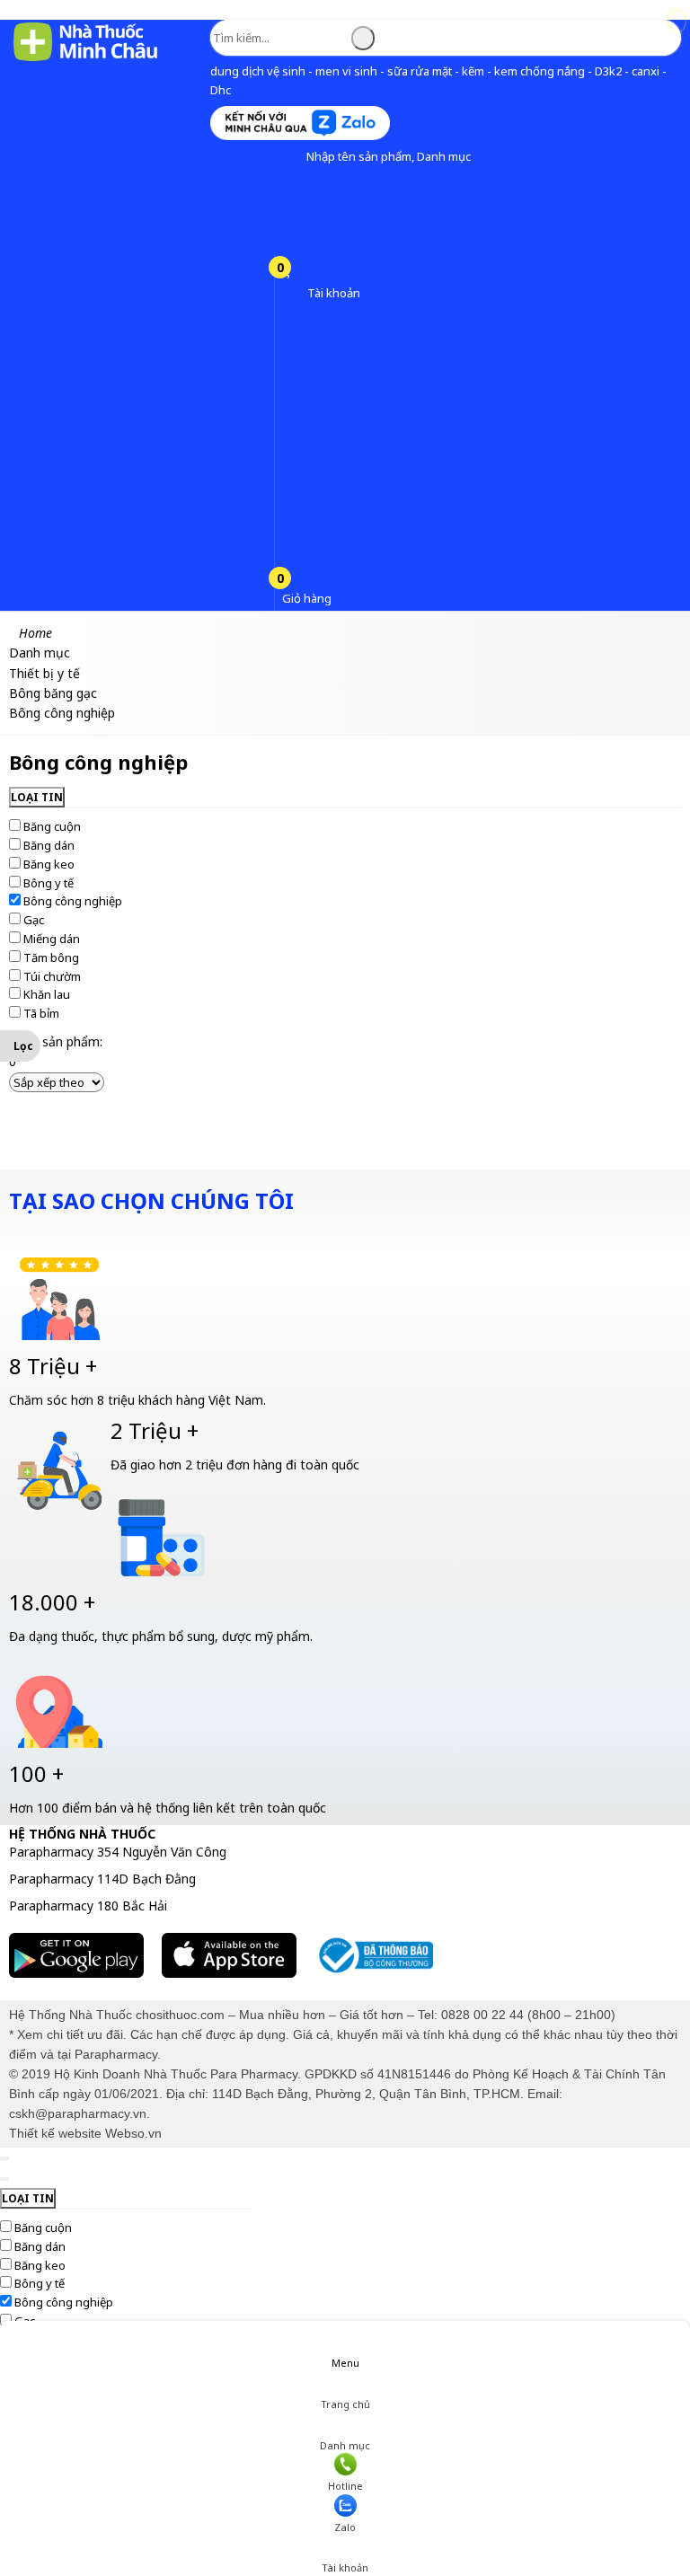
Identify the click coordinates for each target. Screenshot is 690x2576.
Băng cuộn (52, 826)
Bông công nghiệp (73, 901)
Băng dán (49, 845)
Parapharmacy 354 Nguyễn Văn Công (118, 1852)
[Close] (4, 2158)
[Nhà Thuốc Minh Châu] (85, 60)
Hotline (345, 2486)
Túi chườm (52, 976)
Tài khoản (345, 2567)
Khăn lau (47, 994)
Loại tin (37, 797)
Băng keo (49, 864)
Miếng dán (52, 939)
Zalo (345, 2527)
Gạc (34, 920)
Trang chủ (345, 2404)
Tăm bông (51, 957)
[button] (292, 157)
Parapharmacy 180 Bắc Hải (88, 1906)
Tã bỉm (41, 1013)
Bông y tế (49, 883)
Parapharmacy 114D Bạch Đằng (102, 1879)
